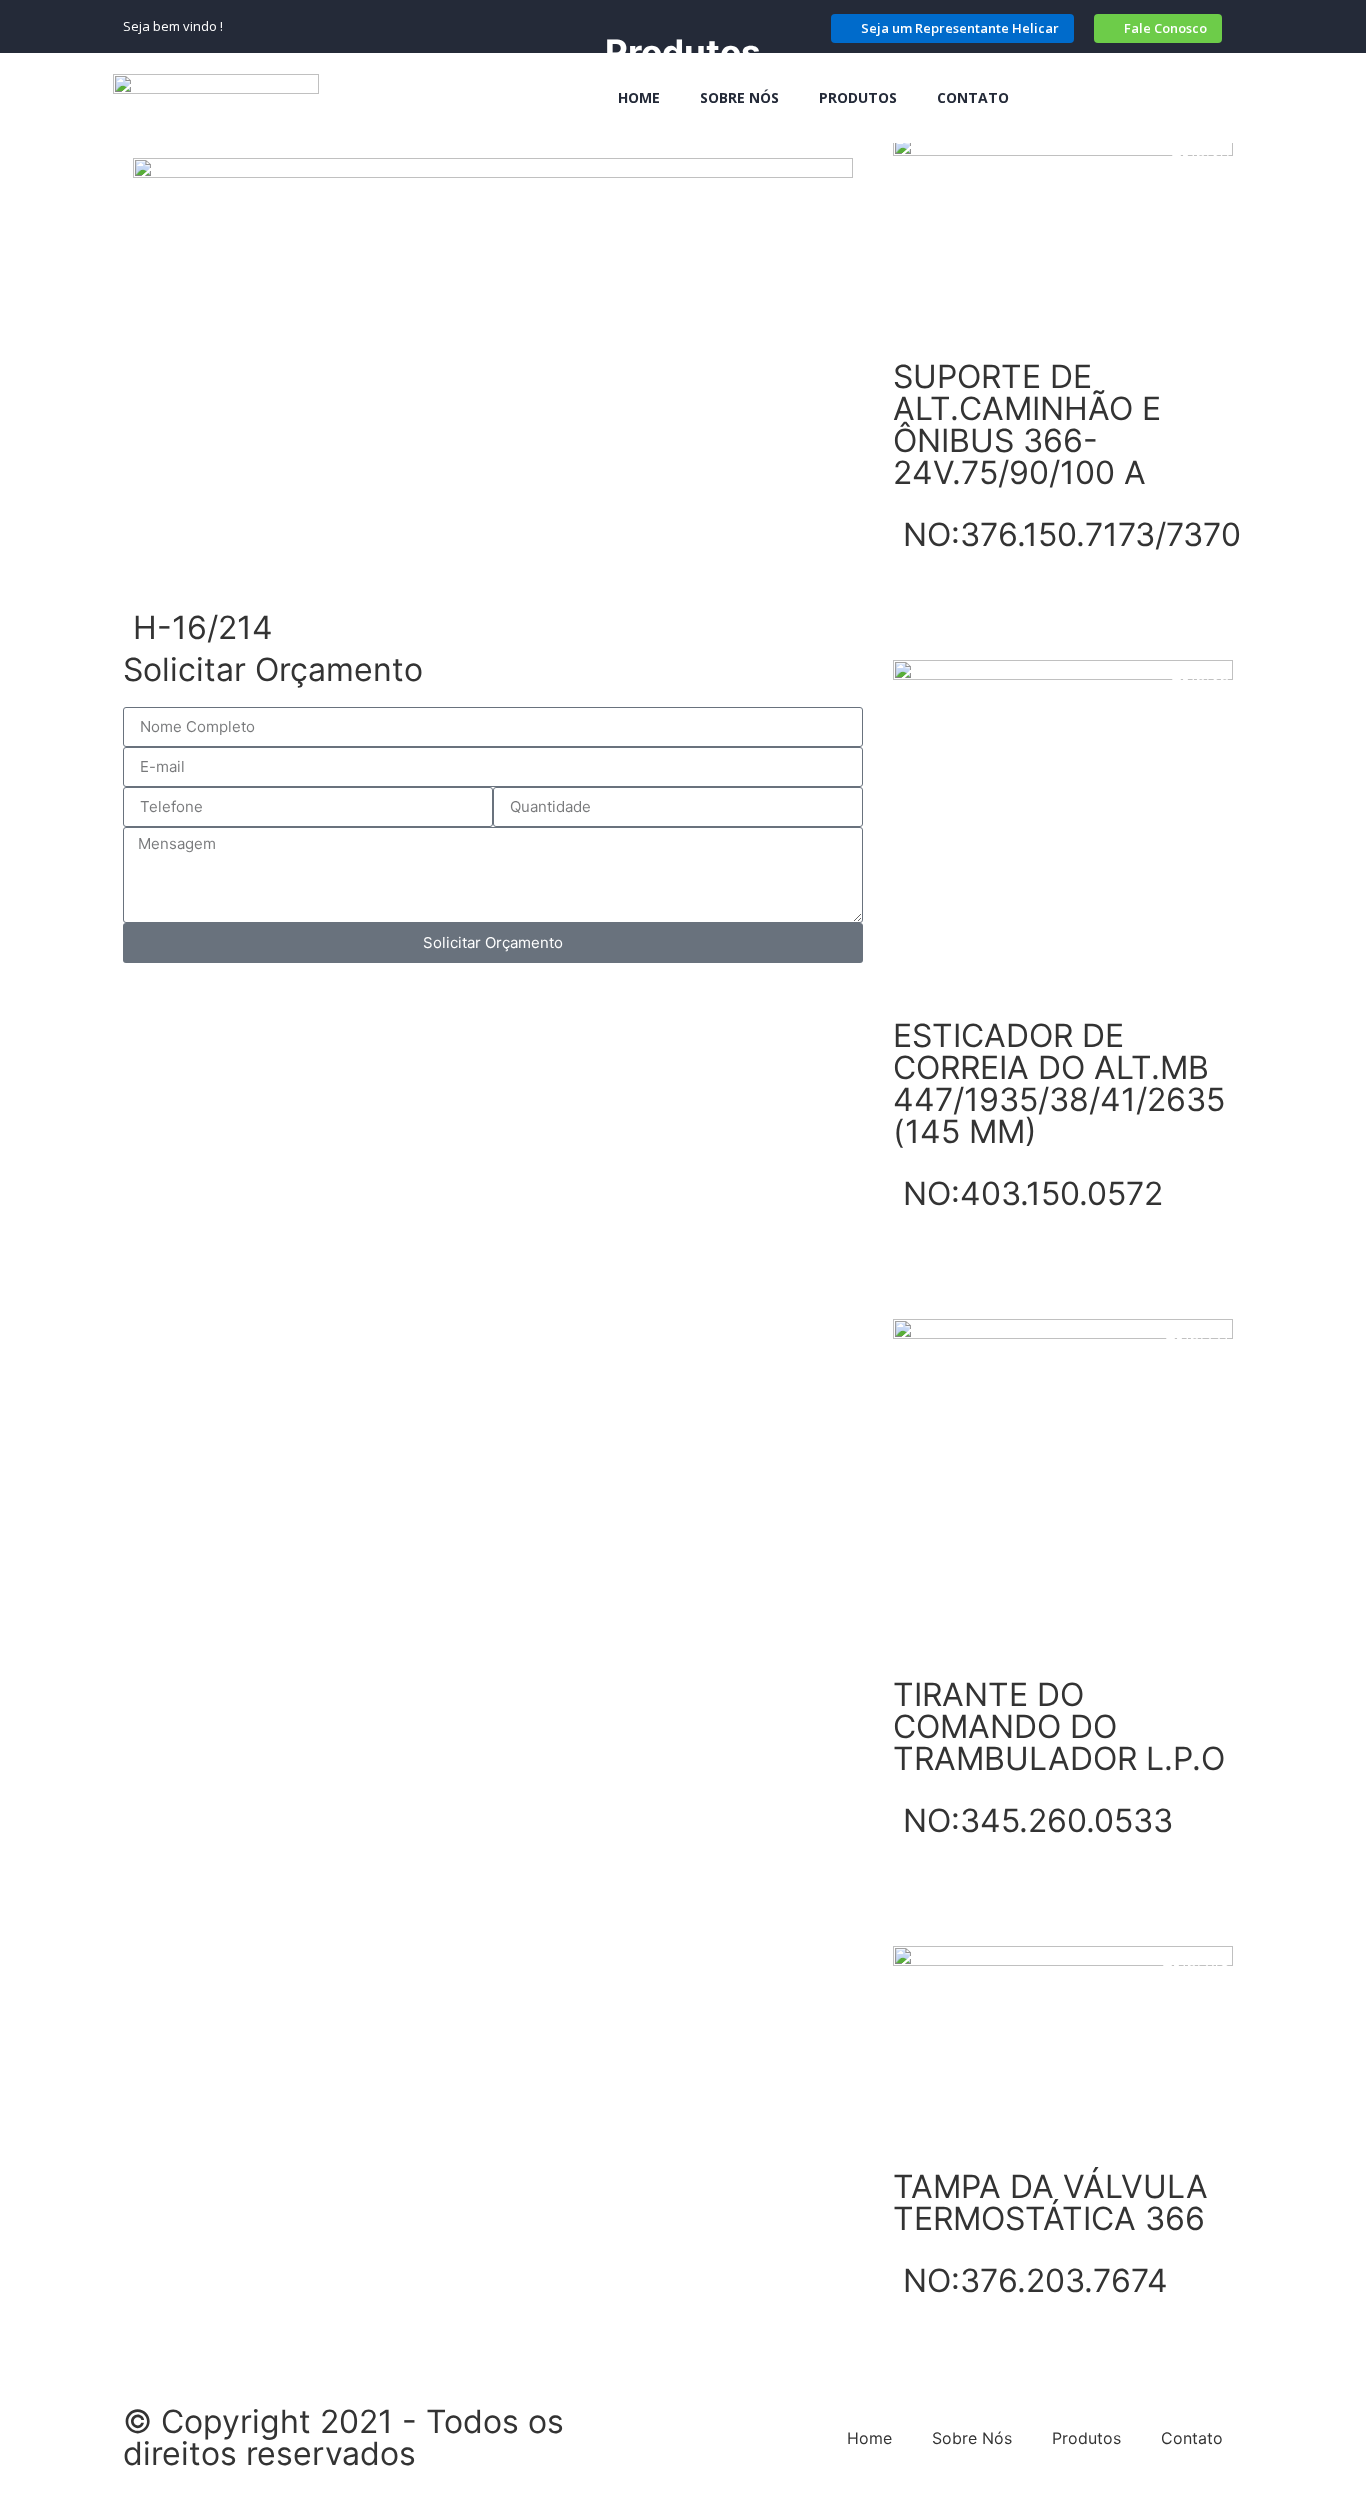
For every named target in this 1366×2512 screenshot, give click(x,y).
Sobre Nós (739, 97)
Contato (973, 97)
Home (639, 97)
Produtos (858, 97)
